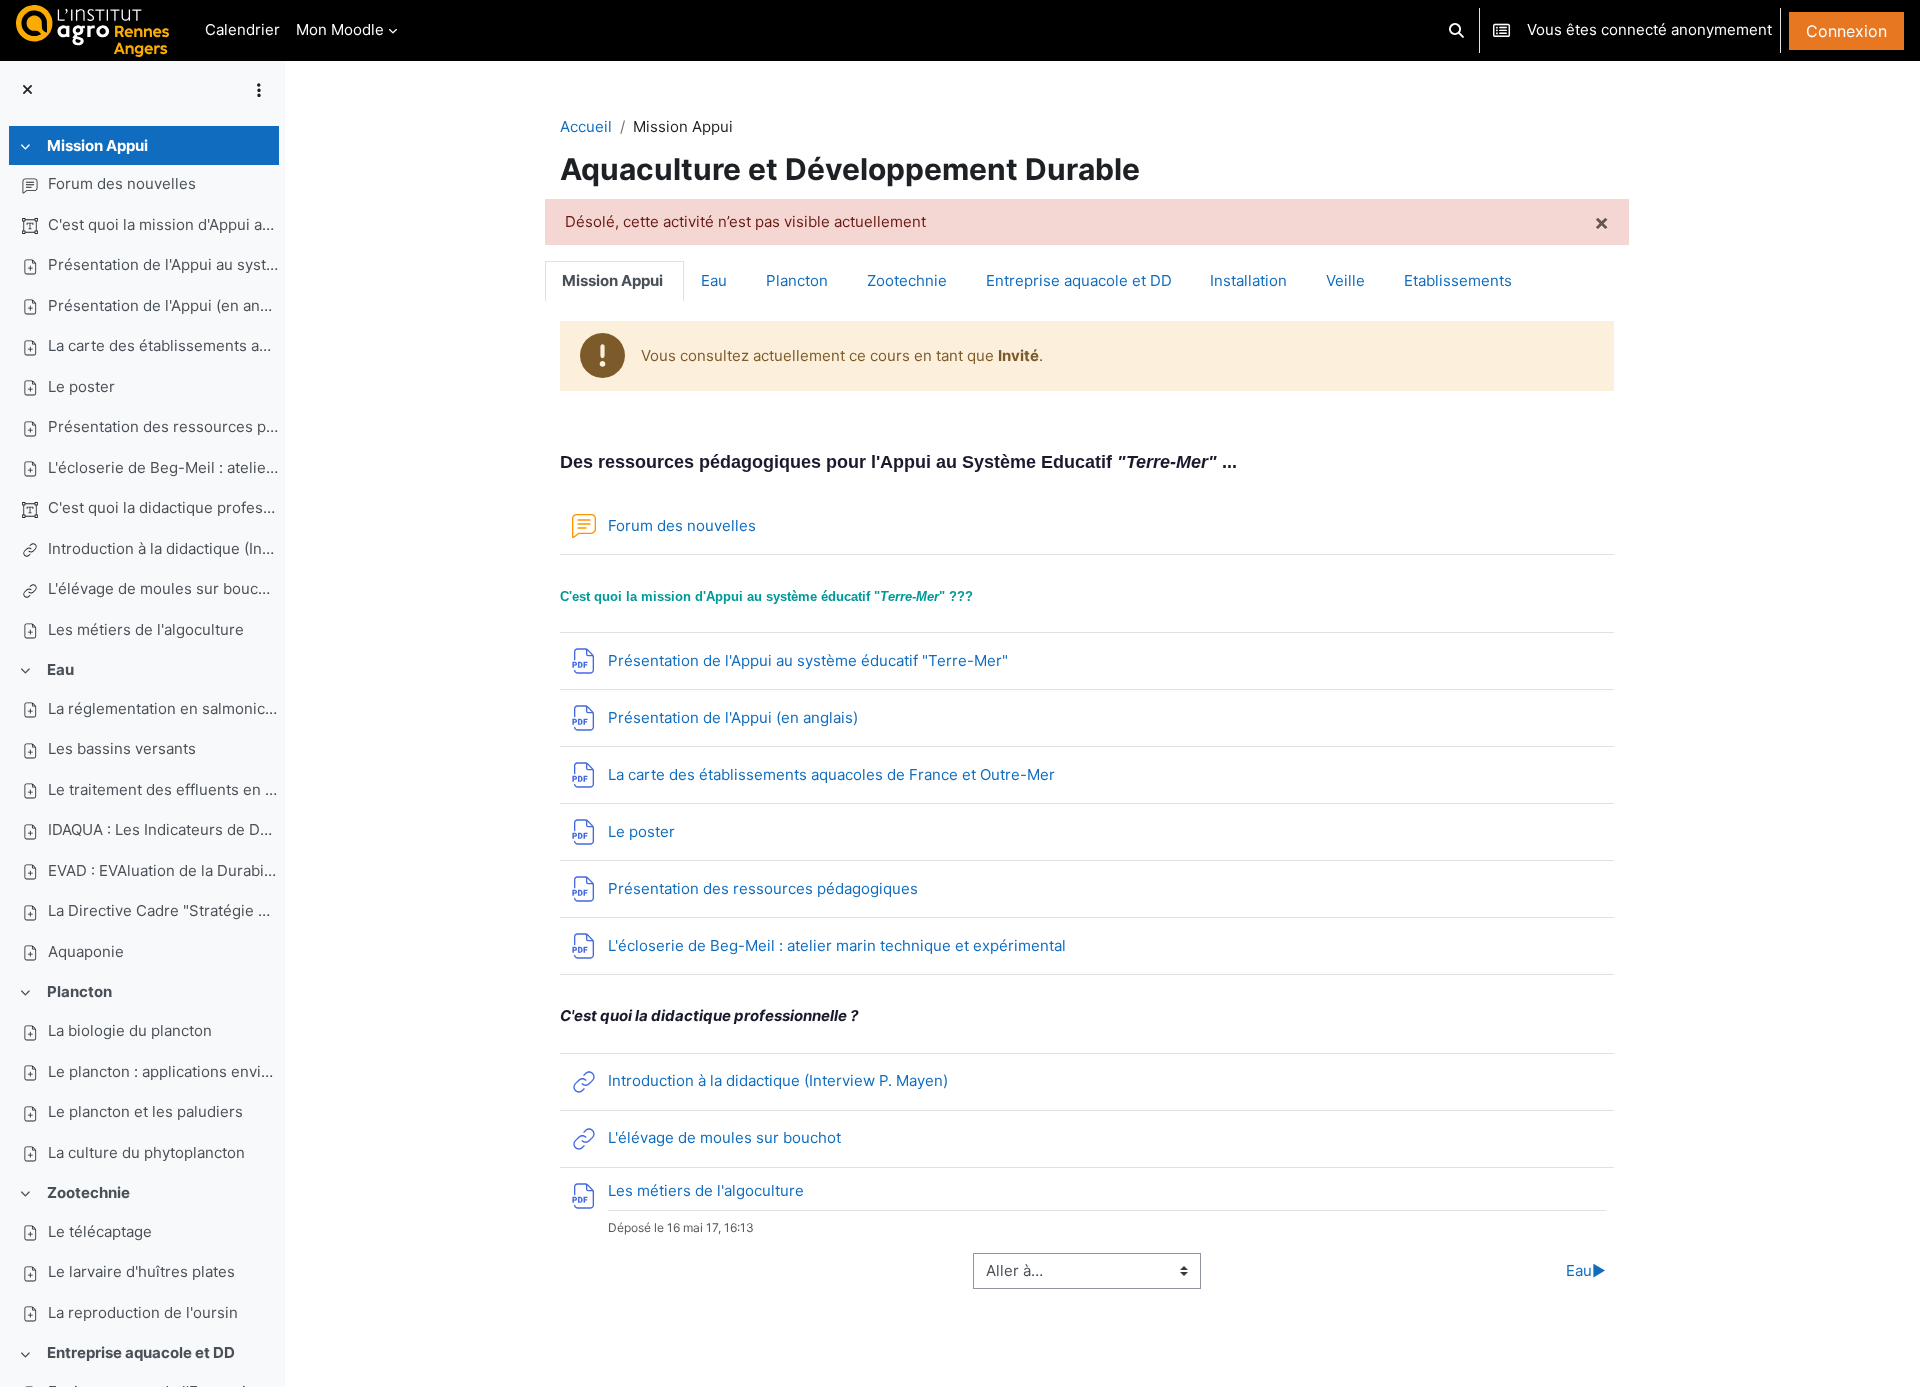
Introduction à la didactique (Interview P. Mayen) (163, 548)
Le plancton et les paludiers (145, 1111)
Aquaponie (86, 951)
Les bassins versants (122, 748)
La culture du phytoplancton (146, 1152)
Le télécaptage (100, 1231)
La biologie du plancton (130, 1030)
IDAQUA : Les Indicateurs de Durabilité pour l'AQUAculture (163, 829)
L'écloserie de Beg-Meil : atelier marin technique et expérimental (163, 467)
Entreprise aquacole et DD (141, 1352)
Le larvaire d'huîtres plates (141, 1271)
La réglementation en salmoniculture (163, 708)
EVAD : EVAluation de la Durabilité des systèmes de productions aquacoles (163, 870)
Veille (1345, 280)
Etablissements (1458, 280)
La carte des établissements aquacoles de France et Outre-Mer (163, 345)
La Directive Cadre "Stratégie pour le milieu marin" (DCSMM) (163, 910)
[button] (1457, 30)
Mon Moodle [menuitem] (340, 29)
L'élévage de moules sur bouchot (163, 588)
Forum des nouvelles (122, 183)
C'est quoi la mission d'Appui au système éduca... (163, 224)
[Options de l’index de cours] (259, 90)
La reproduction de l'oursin (143, 1312)
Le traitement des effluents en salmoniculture (163, 789)
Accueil (586, 126)
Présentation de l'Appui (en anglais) (163, 305)
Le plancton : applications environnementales (163, 1071)
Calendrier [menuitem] (242, 29)
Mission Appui (97, 145)
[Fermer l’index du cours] (27, 90)
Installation (1248, 280)
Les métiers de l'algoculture (146, 629)
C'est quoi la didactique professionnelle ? (163, 507)
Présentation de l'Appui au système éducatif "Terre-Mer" (163, 264)
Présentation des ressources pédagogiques (163, 426)
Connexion (1846, 31)
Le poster (81, 386)
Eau (60, 669)
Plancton (79, 991)
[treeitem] (142, 388)
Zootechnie (88, 1192)
